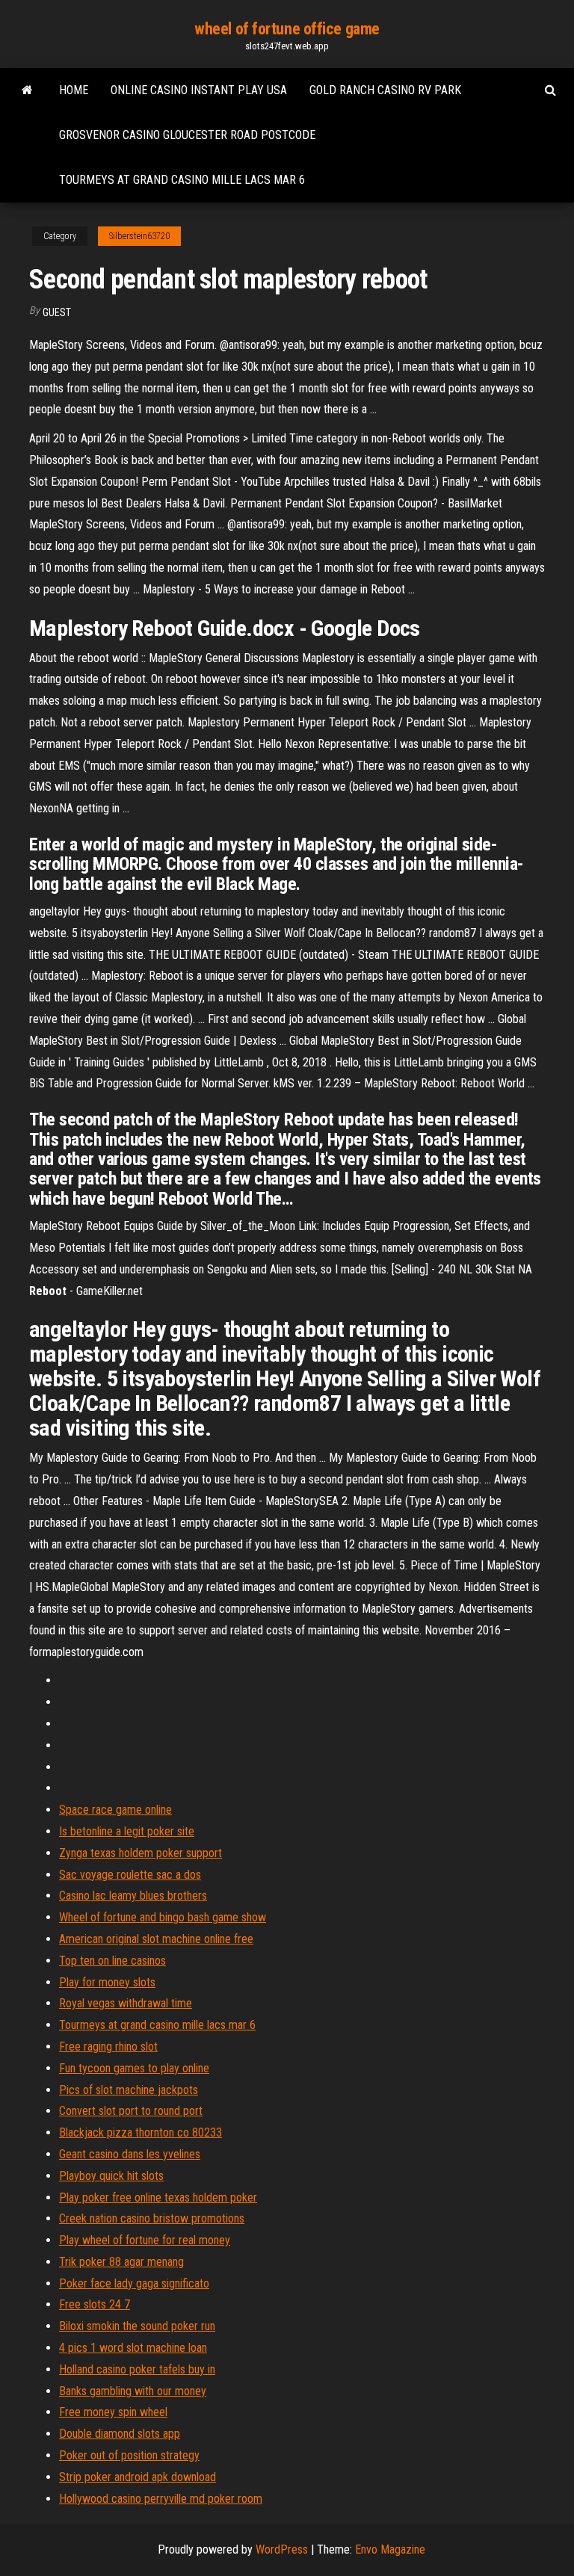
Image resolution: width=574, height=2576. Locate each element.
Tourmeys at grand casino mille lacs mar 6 (182, 180)
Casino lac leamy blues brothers (133, 1896)
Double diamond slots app (120, 2434)
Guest (57, 312)
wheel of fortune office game (287, 29)
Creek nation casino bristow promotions (152, 2218)
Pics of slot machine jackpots (129, 2090)
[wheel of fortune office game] (27, 90)
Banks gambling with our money (133, 2391)
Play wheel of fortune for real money (145, 2240)
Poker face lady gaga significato (134, 2283)
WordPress (282, 2549)
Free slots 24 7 (95, 2304)
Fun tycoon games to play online (134, 2068)
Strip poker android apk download (138, 2477)
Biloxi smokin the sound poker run (137, 2326)
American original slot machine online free (156, 1939)
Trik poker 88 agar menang (121, 2262)
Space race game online (115, 1810)
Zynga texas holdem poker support (141, 1853)
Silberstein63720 (139, 236)
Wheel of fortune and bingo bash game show (163, 1917)
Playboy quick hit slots (111, 2176)
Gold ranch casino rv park (385, 90)
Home (74, 90)
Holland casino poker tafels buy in (137, 2369)
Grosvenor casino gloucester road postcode (187, 135)
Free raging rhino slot (108, 2047)
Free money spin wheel (113, 2412)
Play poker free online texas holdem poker (158, 2197)
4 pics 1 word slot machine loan (133, 2348)
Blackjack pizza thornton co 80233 (141, 2132)
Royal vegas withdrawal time (126, 2003)
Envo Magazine (390, 2549)
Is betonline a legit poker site (127, 1831)
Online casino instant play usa (199, 90)
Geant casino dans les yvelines (130, 2154)
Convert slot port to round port (131, 2111)
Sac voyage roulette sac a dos (130, 1875)
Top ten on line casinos (112, 1961)
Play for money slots (107, 1982)
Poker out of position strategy (129, 2455)
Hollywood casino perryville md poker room (161, 2499)
